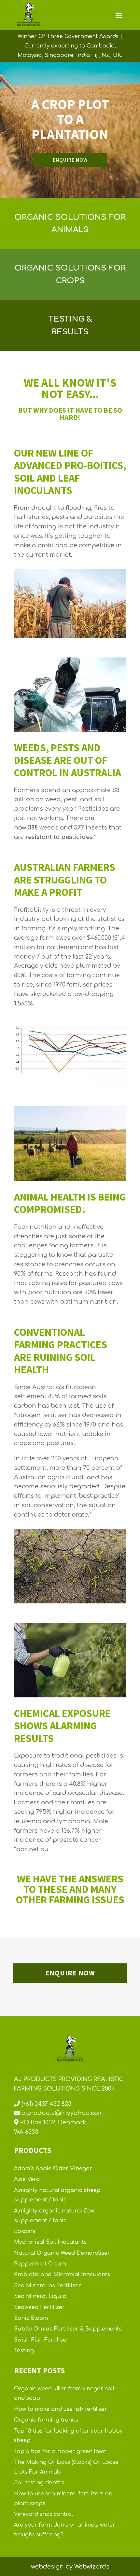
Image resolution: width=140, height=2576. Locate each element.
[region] (70, 130)
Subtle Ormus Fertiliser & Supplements (68, 2329)
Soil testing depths (39, 2483)
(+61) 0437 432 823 (46, 2104)
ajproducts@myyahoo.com (62, 2113)
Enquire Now (70, 1973)
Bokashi (25, 2231)
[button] (7, 130)
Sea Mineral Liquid (40, 2296)
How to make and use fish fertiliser (61, 2409)
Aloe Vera (27, 2179)
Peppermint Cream (40, 2264)
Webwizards (92, 2567)
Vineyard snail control (43, 2514)
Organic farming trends (46, 2420)
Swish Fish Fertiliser (41, 2340)
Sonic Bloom (31, 2318)
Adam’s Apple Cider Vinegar (53, 2169)
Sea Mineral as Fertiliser (48, 2286)
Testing (24, 2351)
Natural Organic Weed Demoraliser (62, 2253)
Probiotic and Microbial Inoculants (62, 2275)
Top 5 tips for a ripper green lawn (60, 2451)
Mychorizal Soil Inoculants (50, 2242)
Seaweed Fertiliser (39, 2307)
